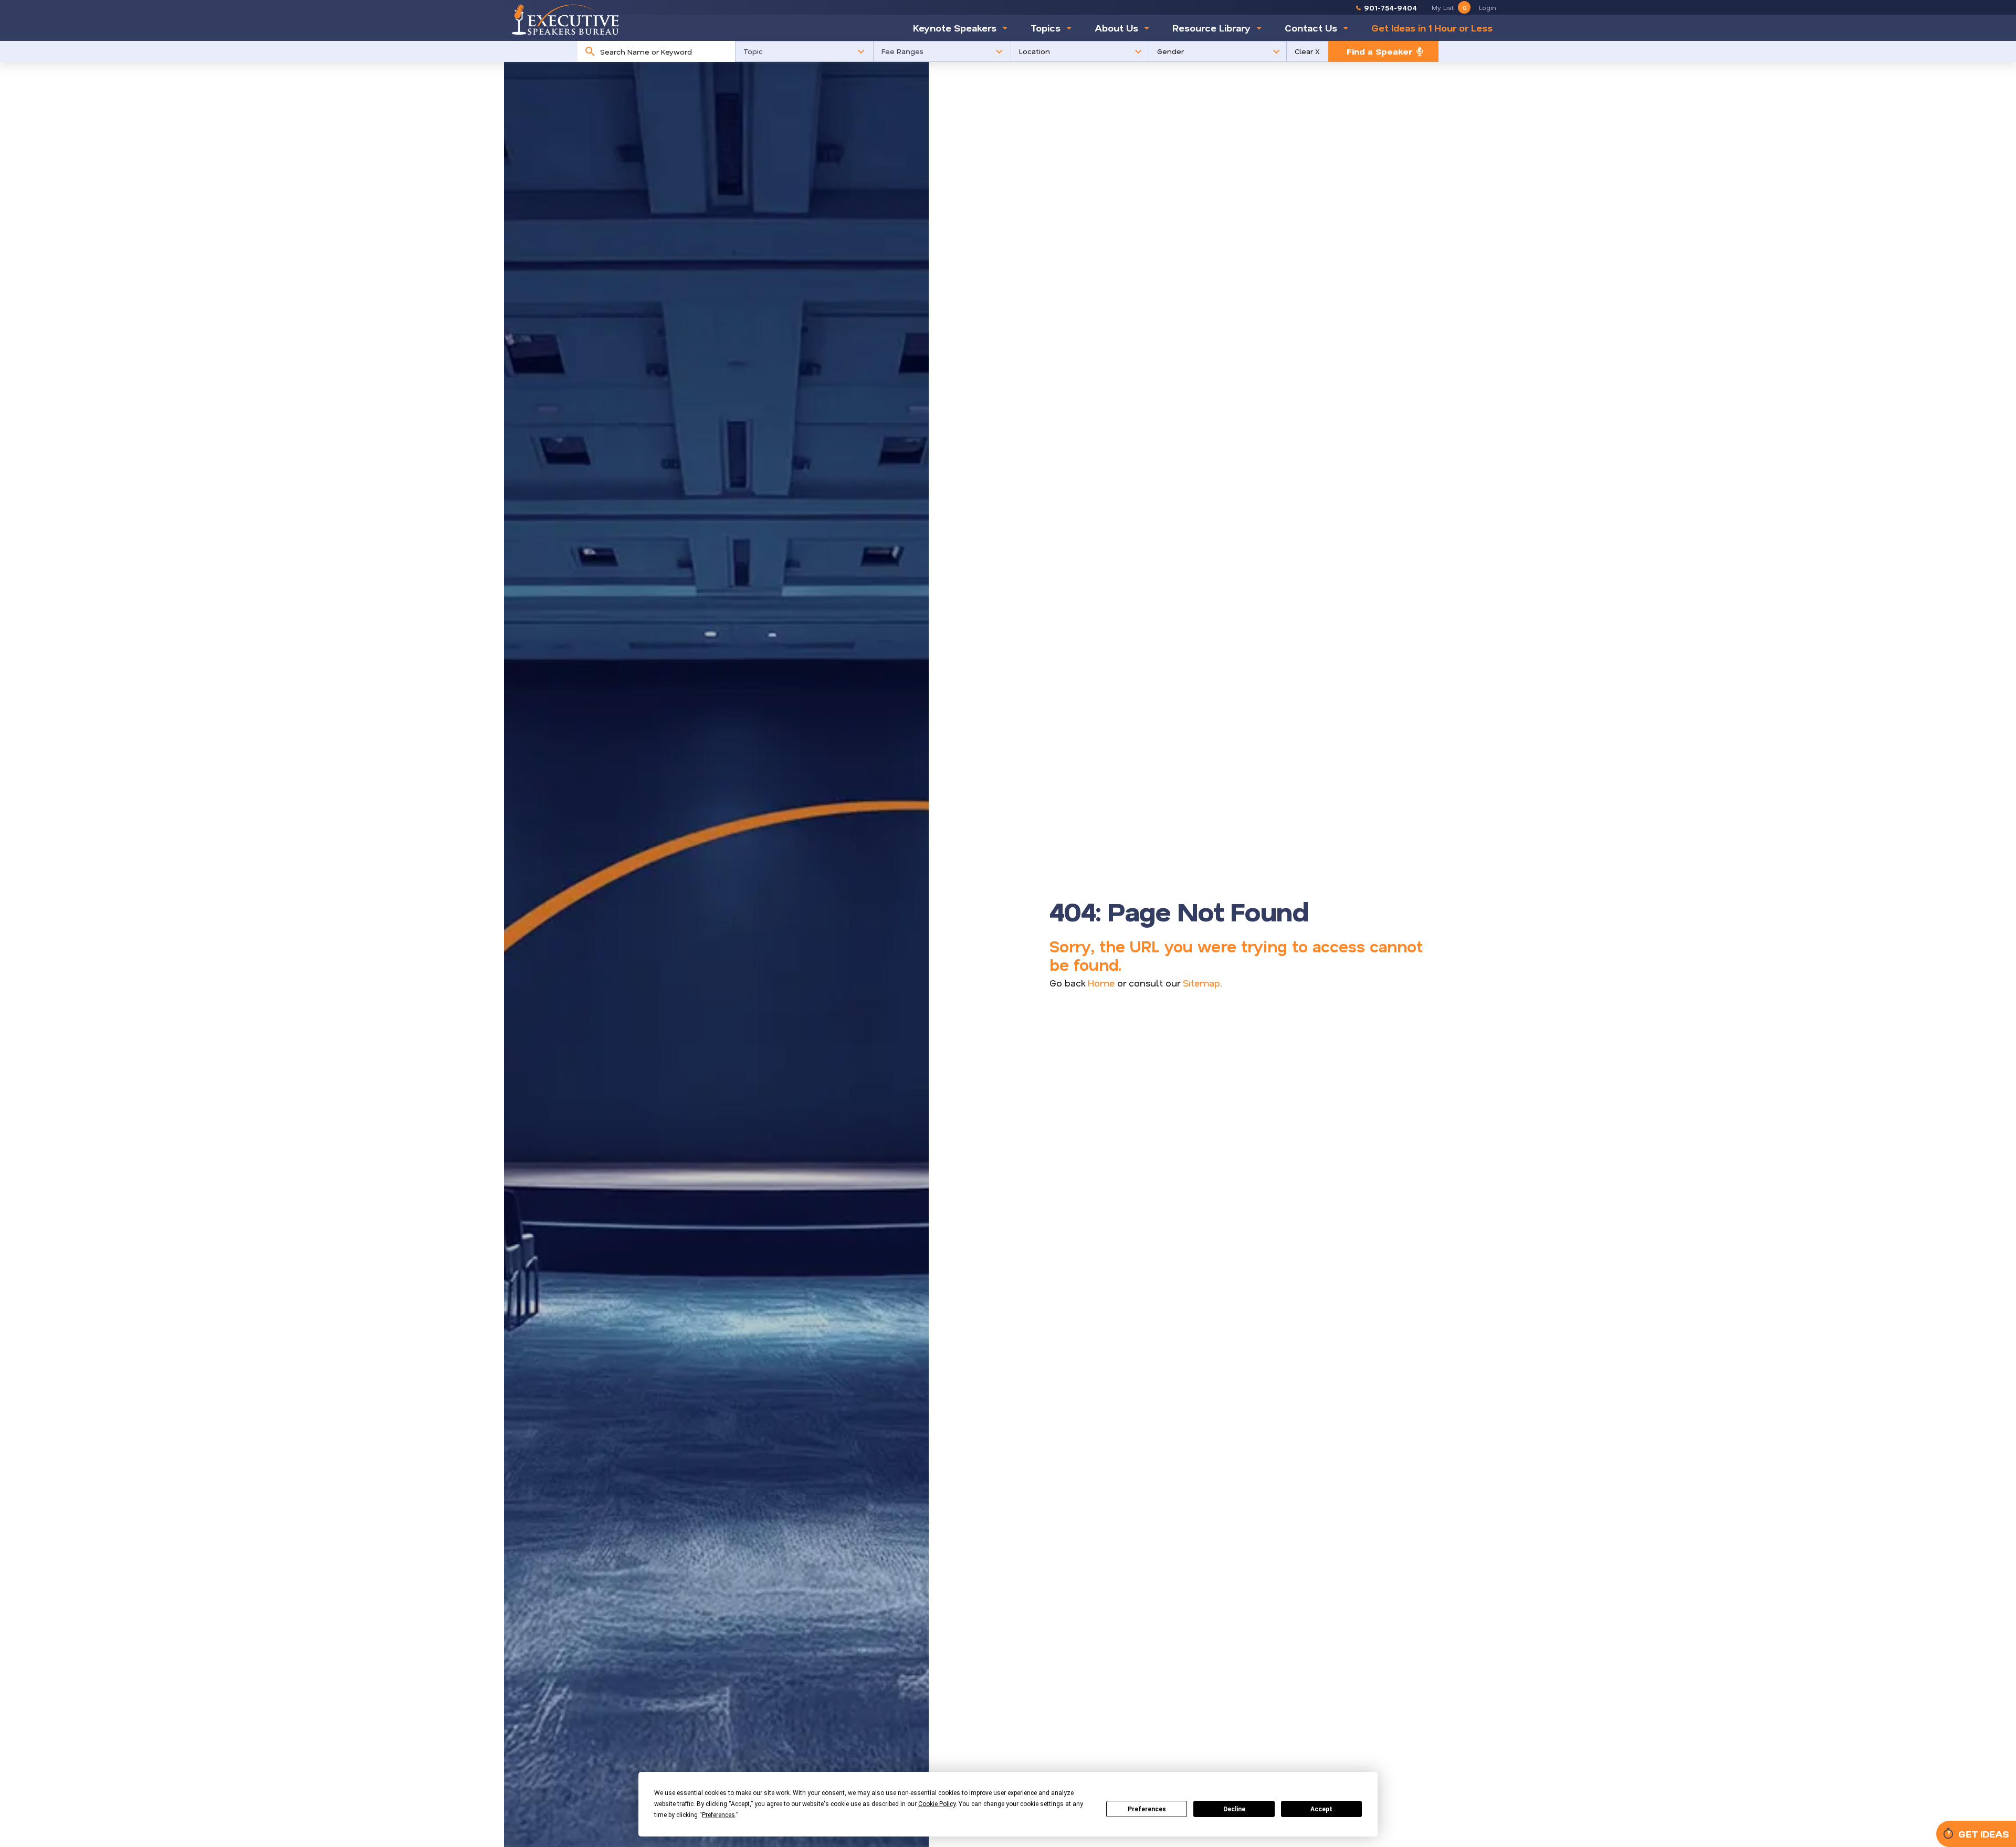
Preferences (1147, 1809)
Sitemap (1201, 983)
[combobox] (665, 51)
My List (1449, 7)
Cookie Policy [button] (937, 1804)
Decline (1234, 1809)
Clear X (1307, 51)
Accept (1321, 1809)
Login (1488, 7)
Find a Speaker (1379, 51)
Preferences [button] (718, 1815)
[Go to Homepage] (565, 19)
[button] (804, 51)
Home (1101, 983)
